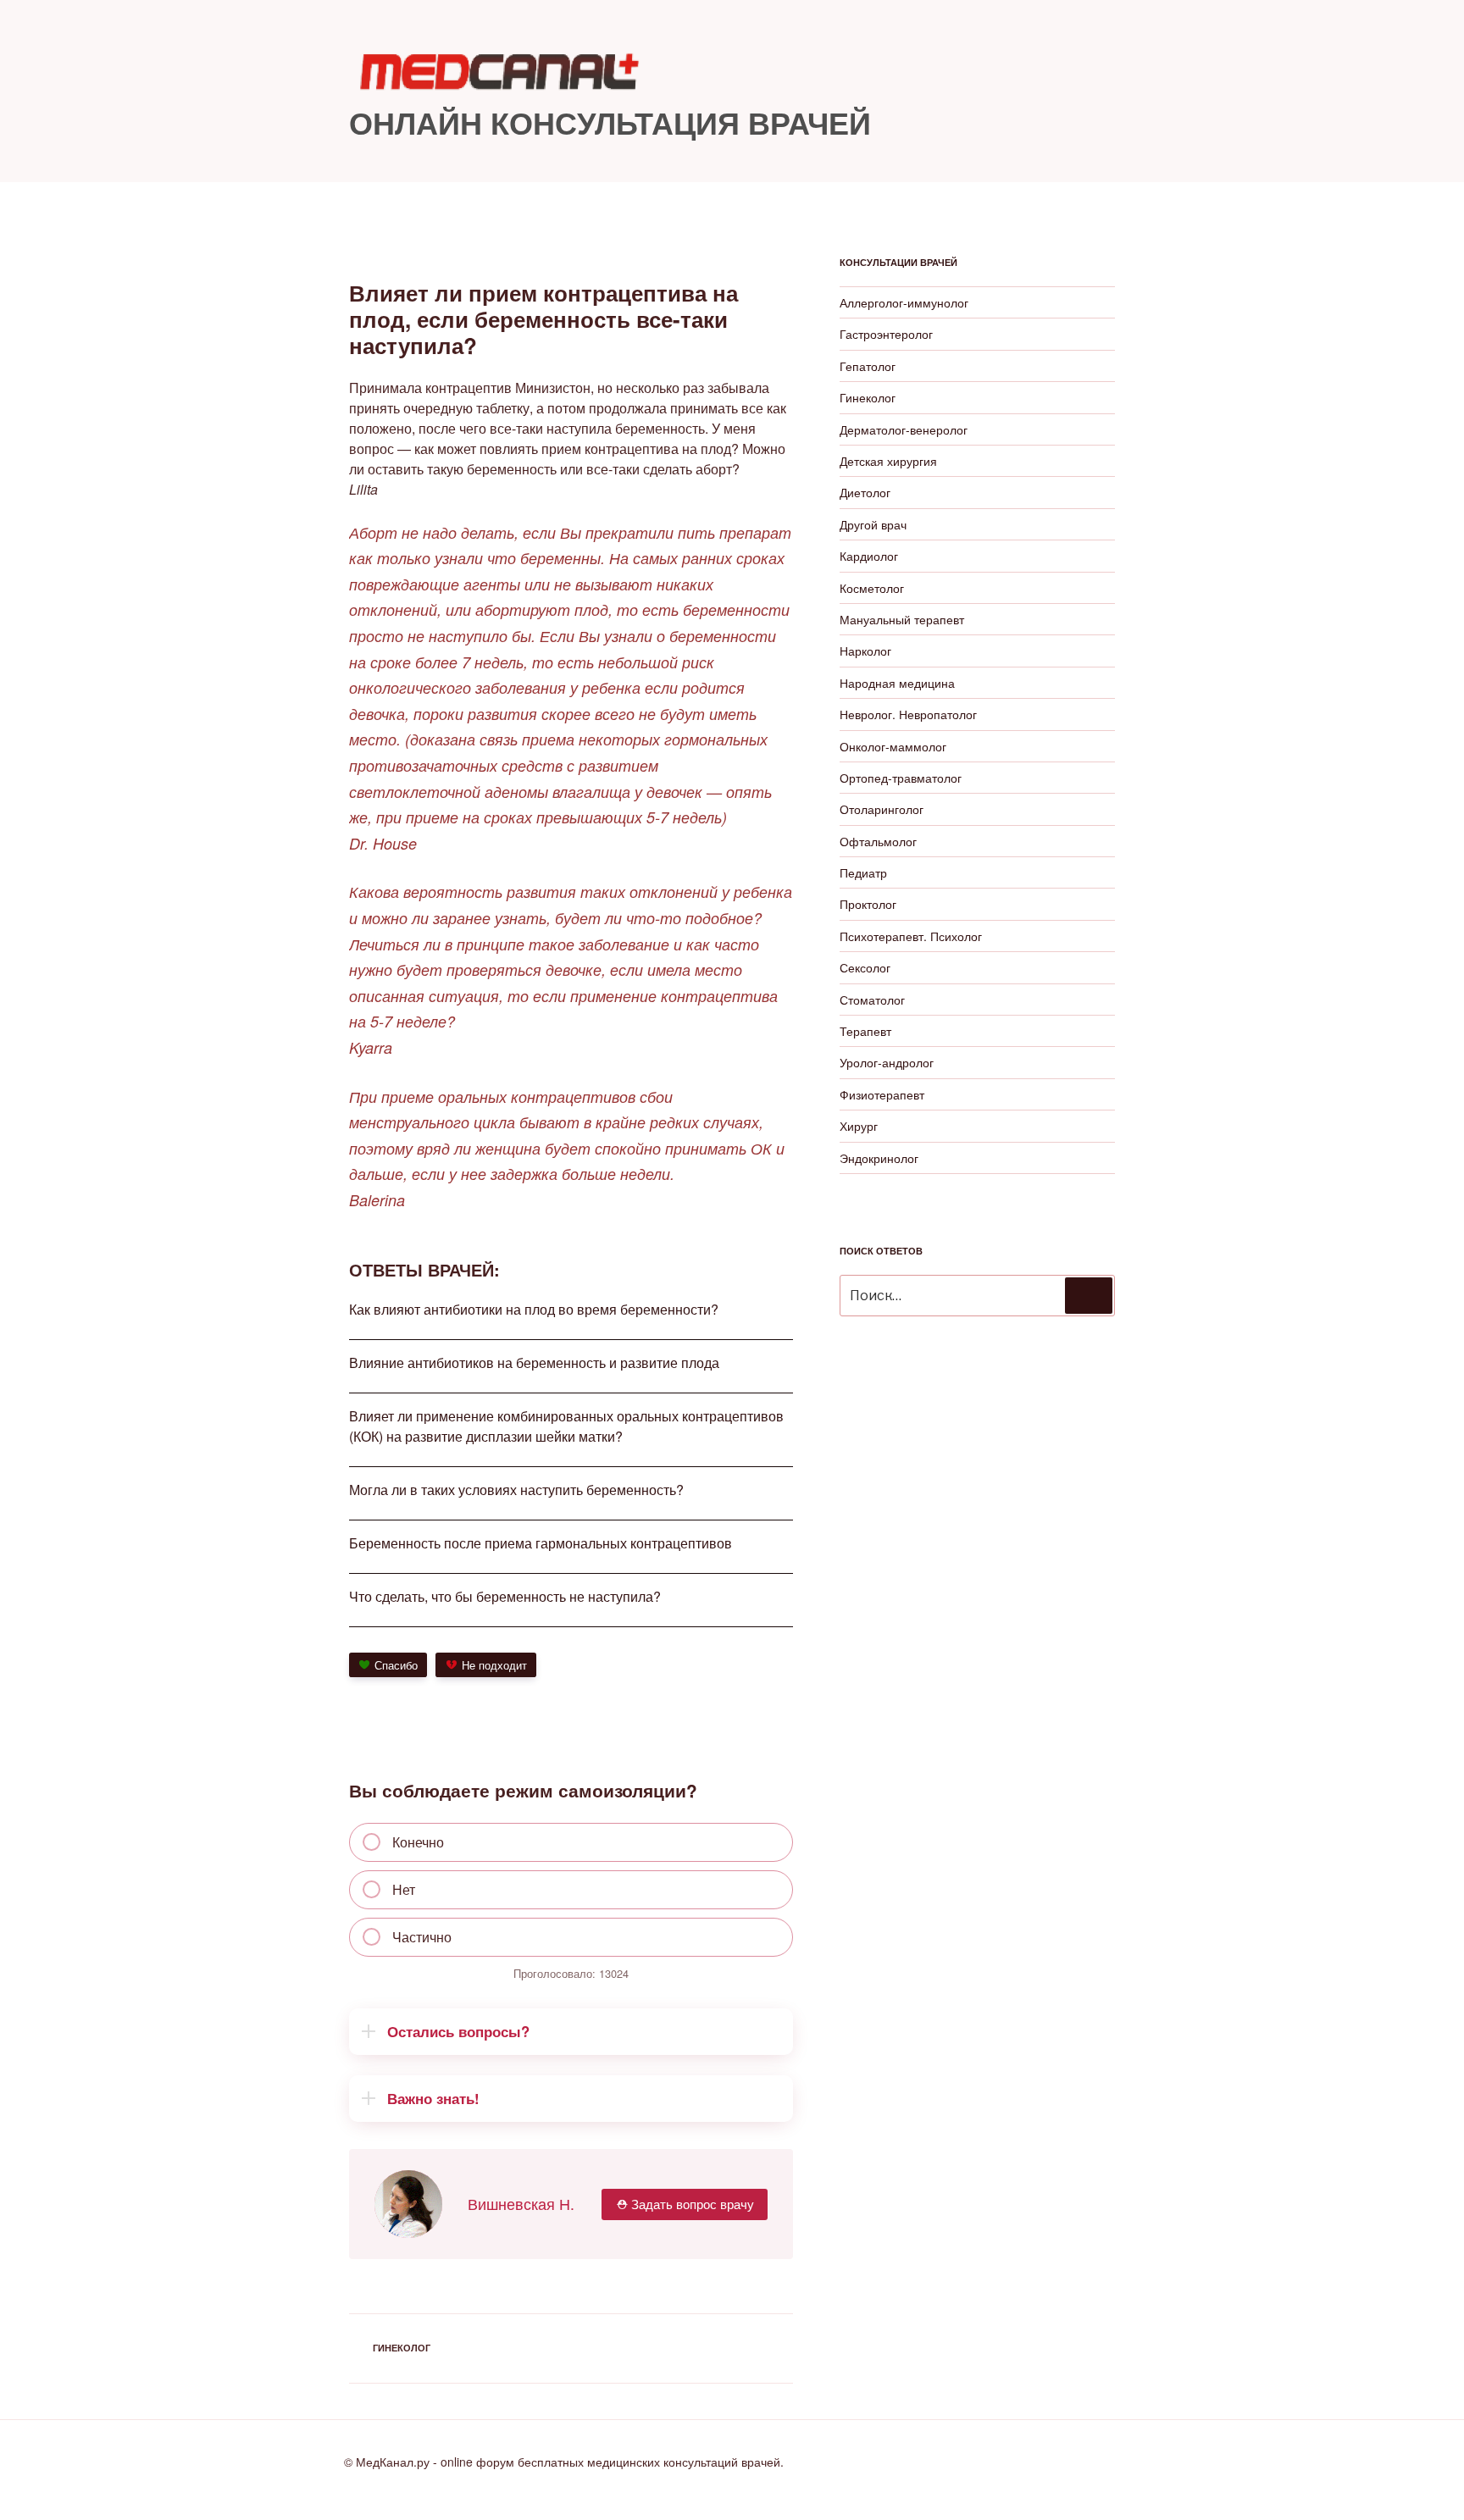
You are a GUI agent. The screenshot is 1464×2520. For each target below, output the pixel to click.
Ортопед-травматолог (901, 778)
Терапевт (865, 1031)
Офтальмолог (878, 841)
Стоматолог (872, 1000)
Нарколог (865, 651)
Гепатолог (868, 366)
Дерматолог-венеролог (904, 429)
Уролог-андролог (887, 1062)
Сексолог (865, 967)
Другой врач (873, 524)
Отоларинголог (882, 809)
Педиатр (863, 872)
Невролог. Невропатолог (908, 714)
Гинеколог (402, 2348)
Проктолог (868, 904)
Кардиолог (869, 556)
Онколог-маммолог (893, 746)
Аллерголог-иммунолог (904, 302)
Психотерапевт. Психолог (911, 936)
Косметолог (872, 588)
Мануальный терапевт (902, 619)
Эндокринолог (879, 1158)
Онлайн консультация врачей (610, 122)
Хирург (859, 1126)
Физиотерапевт (882, 1094)
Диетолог (865, 492)
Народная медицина (897, 683)
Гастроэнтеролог (886, 334)
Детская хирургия (888, 461)
